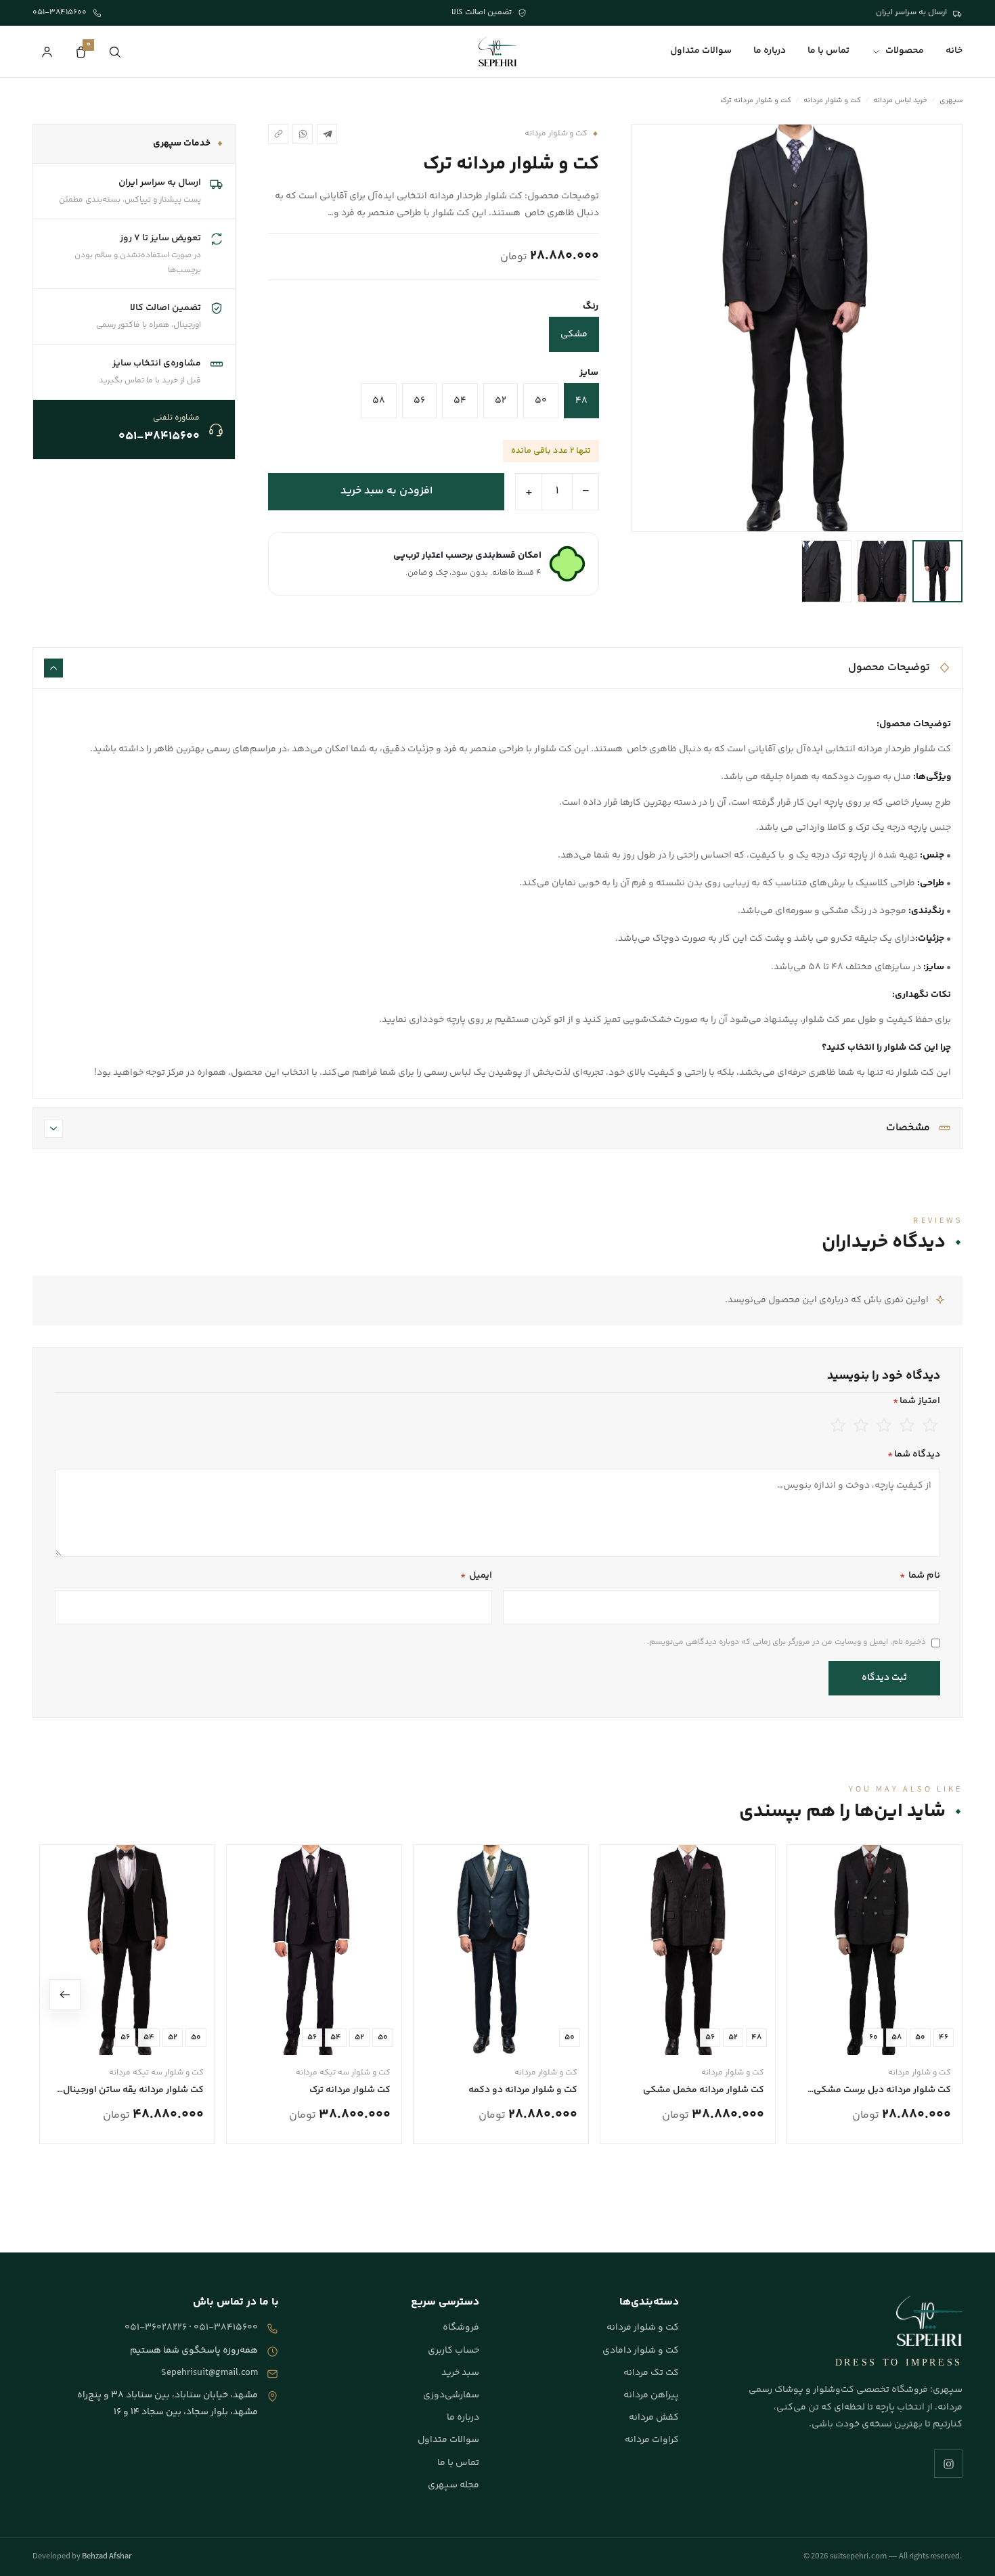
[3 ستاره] (884, 1425)
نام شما (920, 1576)
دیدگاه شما (914, 1454)
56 (419, 401)
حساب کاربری (454, 2351)
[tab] (937, 571)
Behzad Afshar (107, 2557)
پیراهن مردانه (651, 2395)
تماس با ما (828, 51)
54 (460, 401)
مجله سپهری (454, 2485)
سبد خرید (460, 2373)
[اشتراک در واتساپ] (303, 134)
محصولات (905, 51)
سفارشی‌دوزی (451, 2395)
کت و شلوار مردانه (832, 101)
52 (501, 401)
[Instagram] (948, 2464)
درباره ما (770, 51)
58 (379, 401)
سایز (589, 373)
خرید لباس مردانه (900, 101)
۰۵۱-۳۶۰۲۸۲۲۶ (156, 2328)
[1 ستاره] (838, 1425)
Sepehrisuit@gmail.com (209, 2373)
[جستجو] (114, 51)
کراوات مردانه (652, 2440)
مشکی (574, 334)
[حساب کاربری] (47, 51)
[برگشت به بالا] (965, 2552)
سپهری (951, 101)
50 (541, 401)
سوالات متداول (701, 51)
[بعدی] (65, 1995)
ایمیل (476, 1576)
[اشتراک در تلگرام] (327, 134)
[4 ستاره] (907, 1425)
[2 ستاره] (861, 1425)
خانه (954, 51)
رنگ (591, 307)
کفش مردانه (654, 2418)
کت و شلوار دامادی (641, 2351)
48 (581, 401)
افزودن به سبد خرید (386, 491)
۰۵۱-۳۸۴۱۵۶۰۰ (226, 2328)
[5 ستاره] (930, 1425)
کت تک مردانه (651, 2373)
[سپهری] (497, 51)
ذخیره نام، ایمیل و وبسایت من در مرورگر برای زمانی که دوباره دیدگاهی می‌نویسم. (787, 1642)
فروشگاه (461, 2328)
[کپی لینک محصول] (278, 134)
